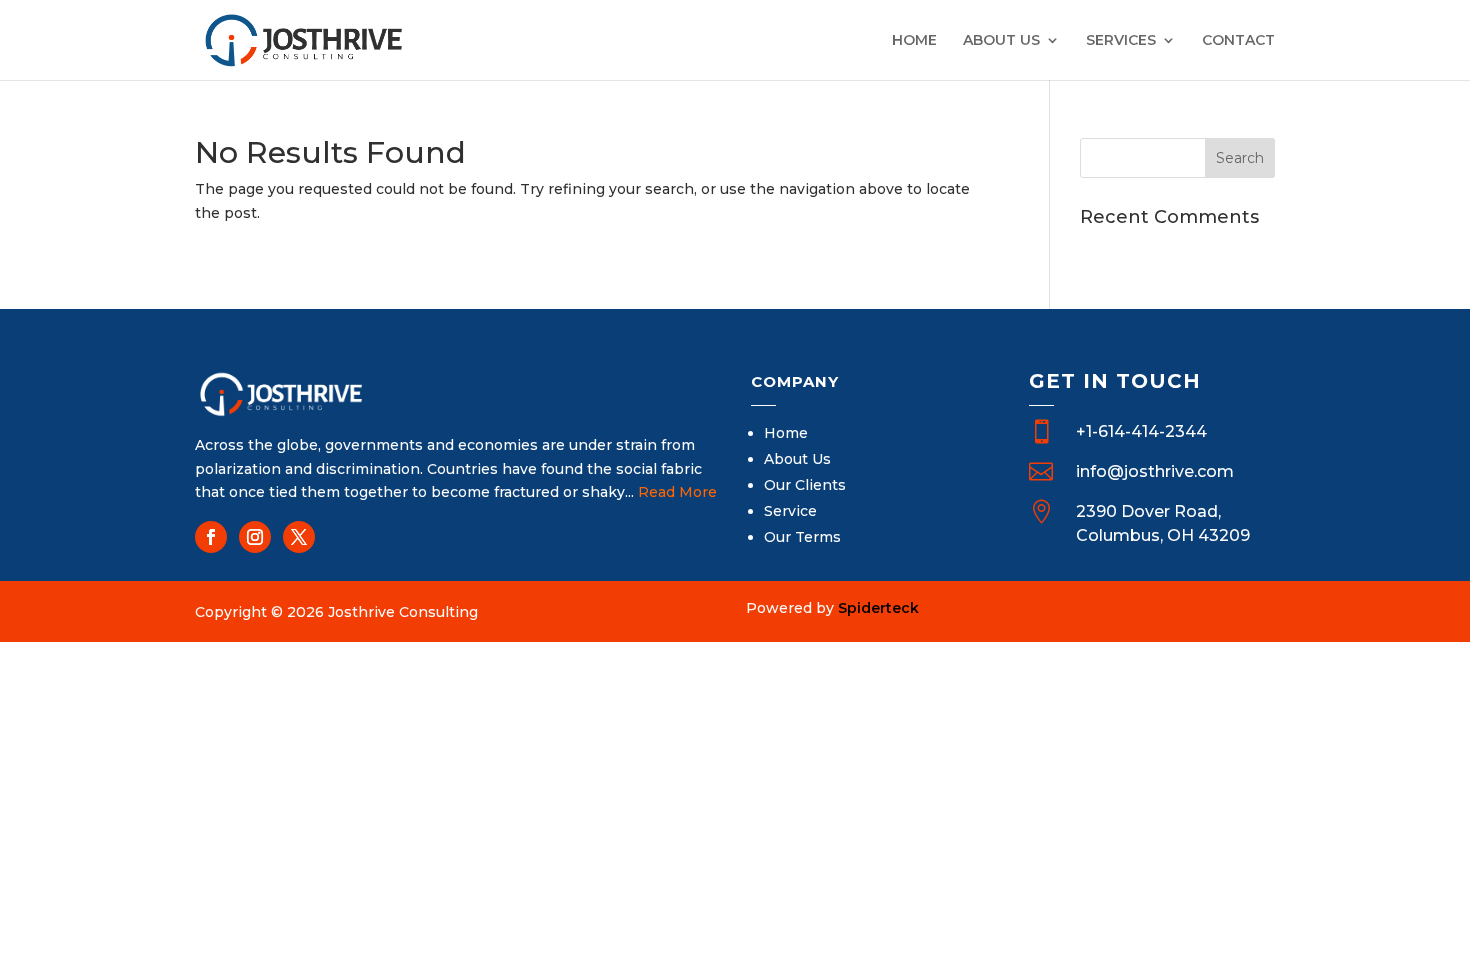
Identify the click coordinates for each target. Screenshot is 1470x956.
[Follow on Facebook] (211, 537)
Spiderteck (878, 608)
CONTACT (1238, 41)
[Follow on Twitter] (299, 537)
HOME (914, 41)
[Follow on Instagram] (255, 537)
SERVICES (1121, 41)
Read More (677, 492)
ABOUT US (1001, 41)
